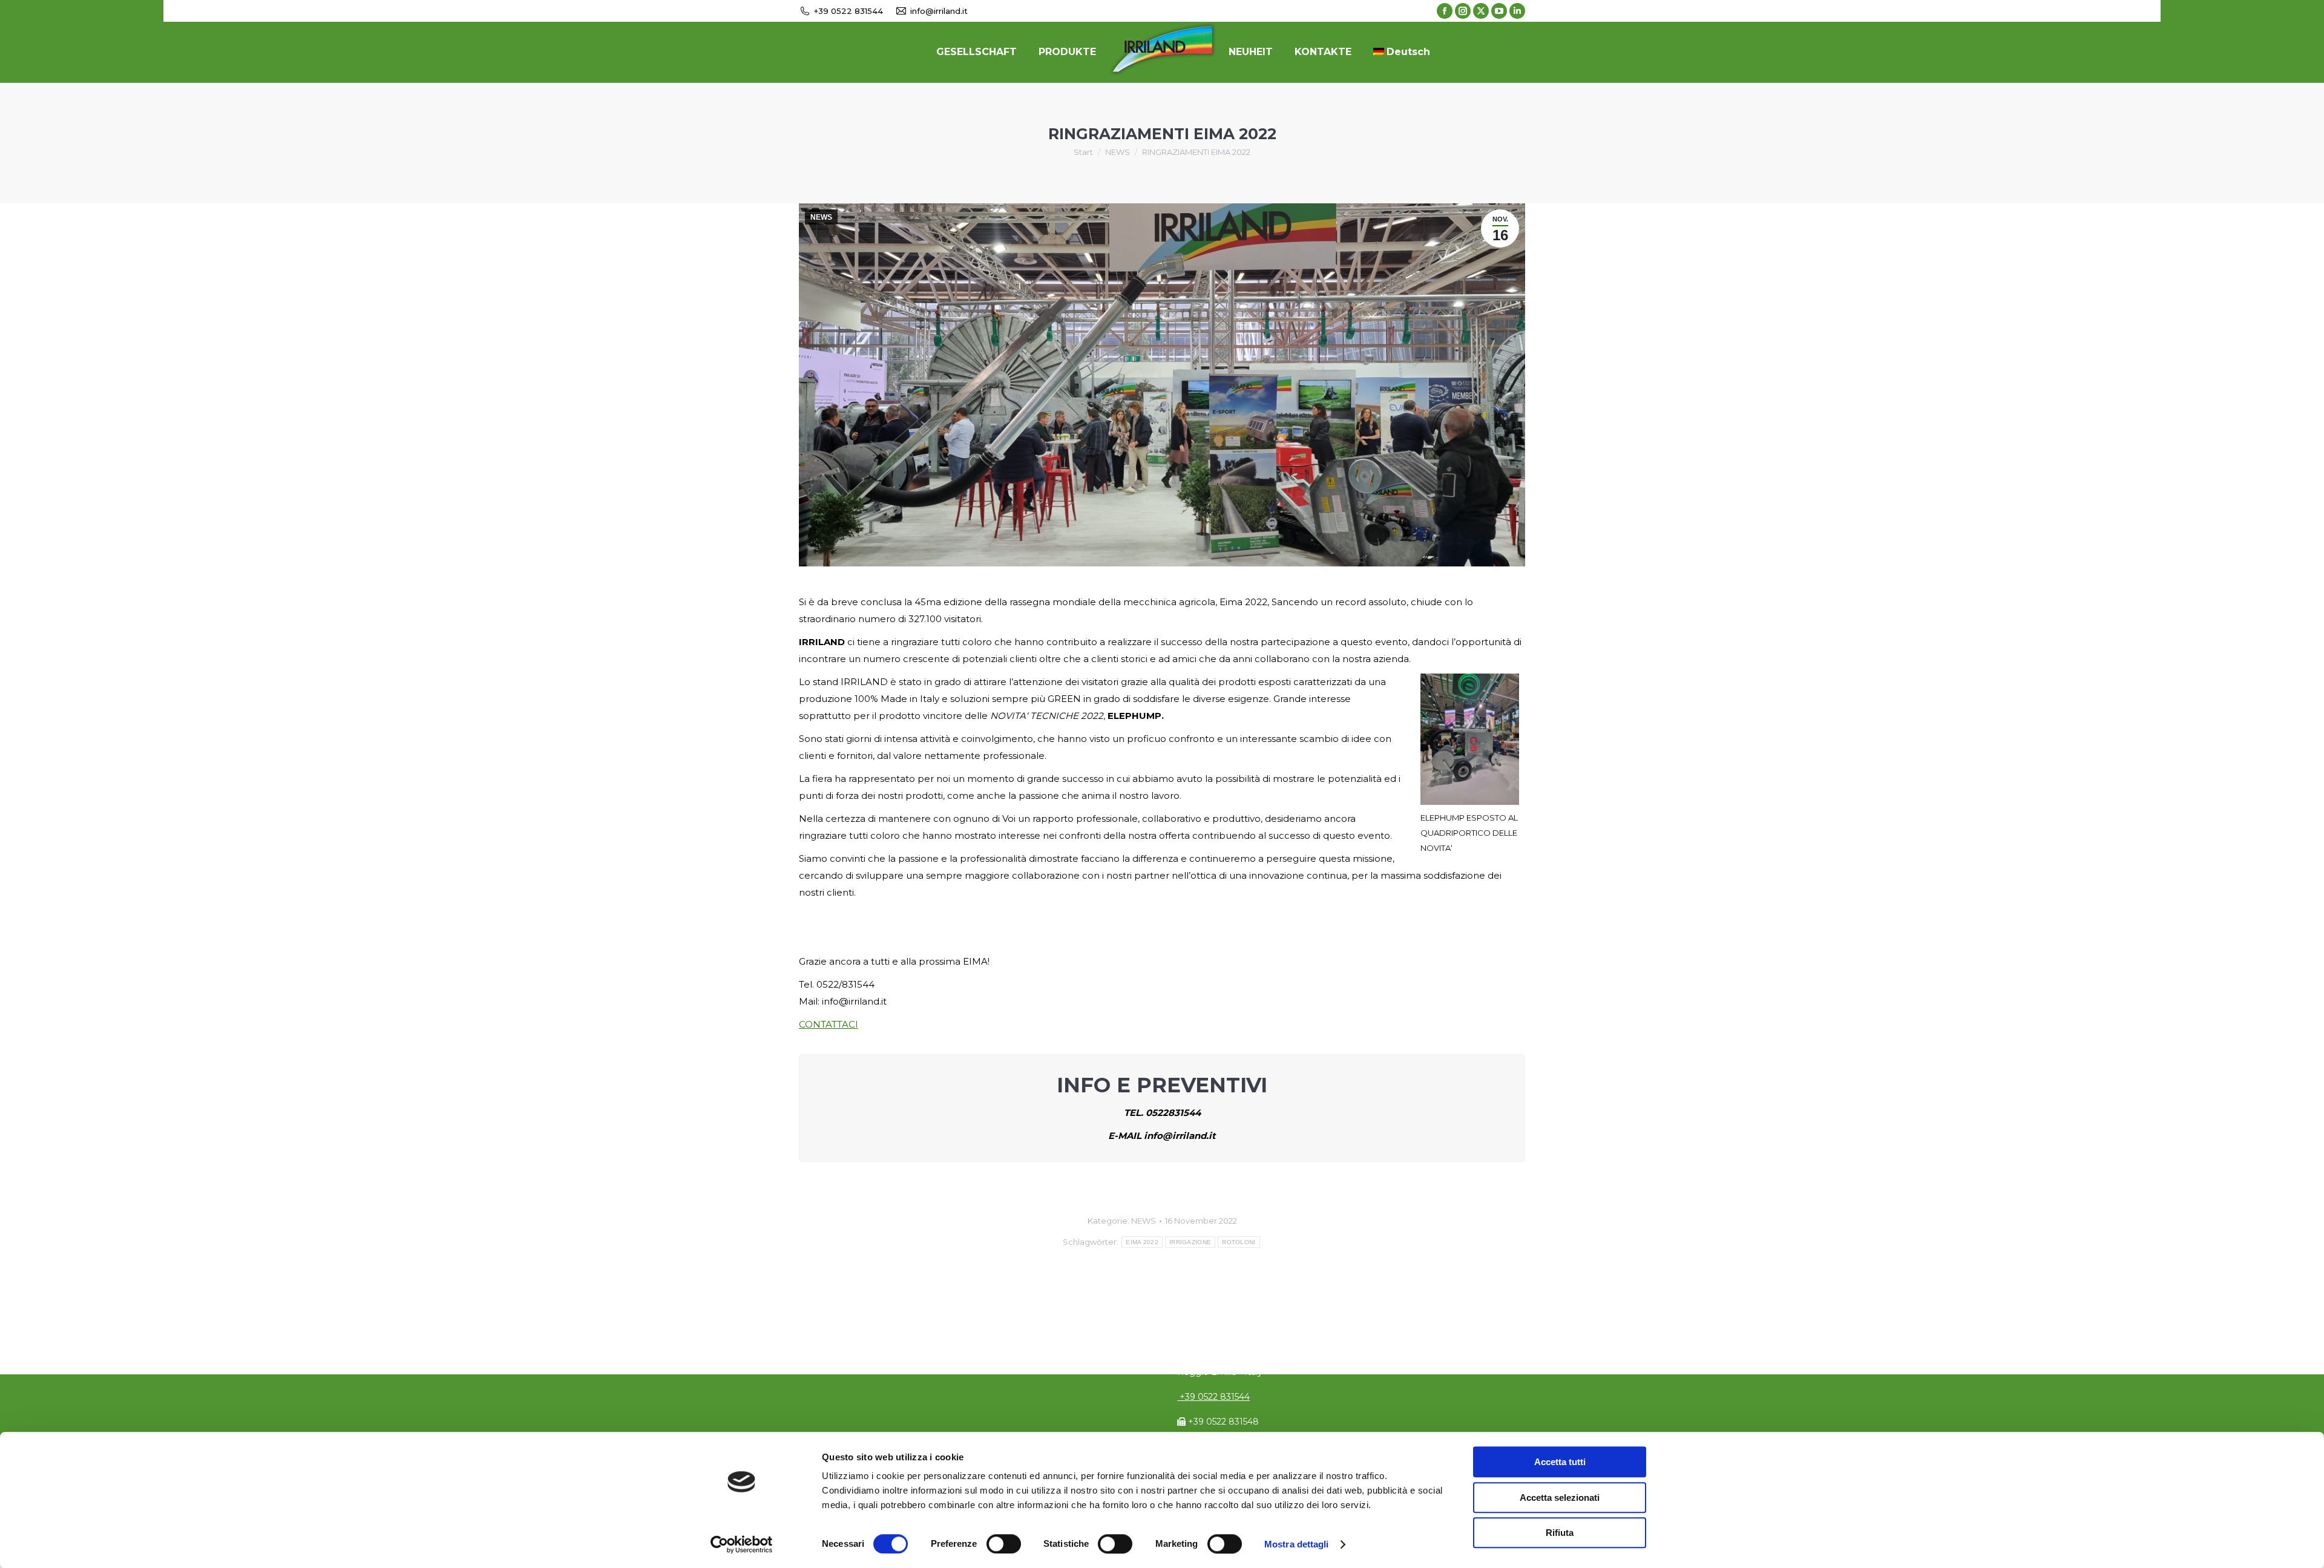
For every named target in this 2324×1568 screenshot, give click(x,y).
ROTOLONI (1239, 1242)
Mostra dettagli (1297, 1544)
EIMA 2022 (1142, 1242)
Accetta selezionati (1560, 1497)
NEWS (821, 217)
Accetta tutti (1560, 1462)
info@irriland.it (939, 11)
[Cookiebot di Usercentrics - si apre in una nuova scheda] (742, 1544)
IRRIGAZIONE (1190, 1242)
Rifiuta (1560, 1533)
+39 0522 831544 (849, 11)
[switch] (1004, 1544)
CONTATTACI (829, 1024)
